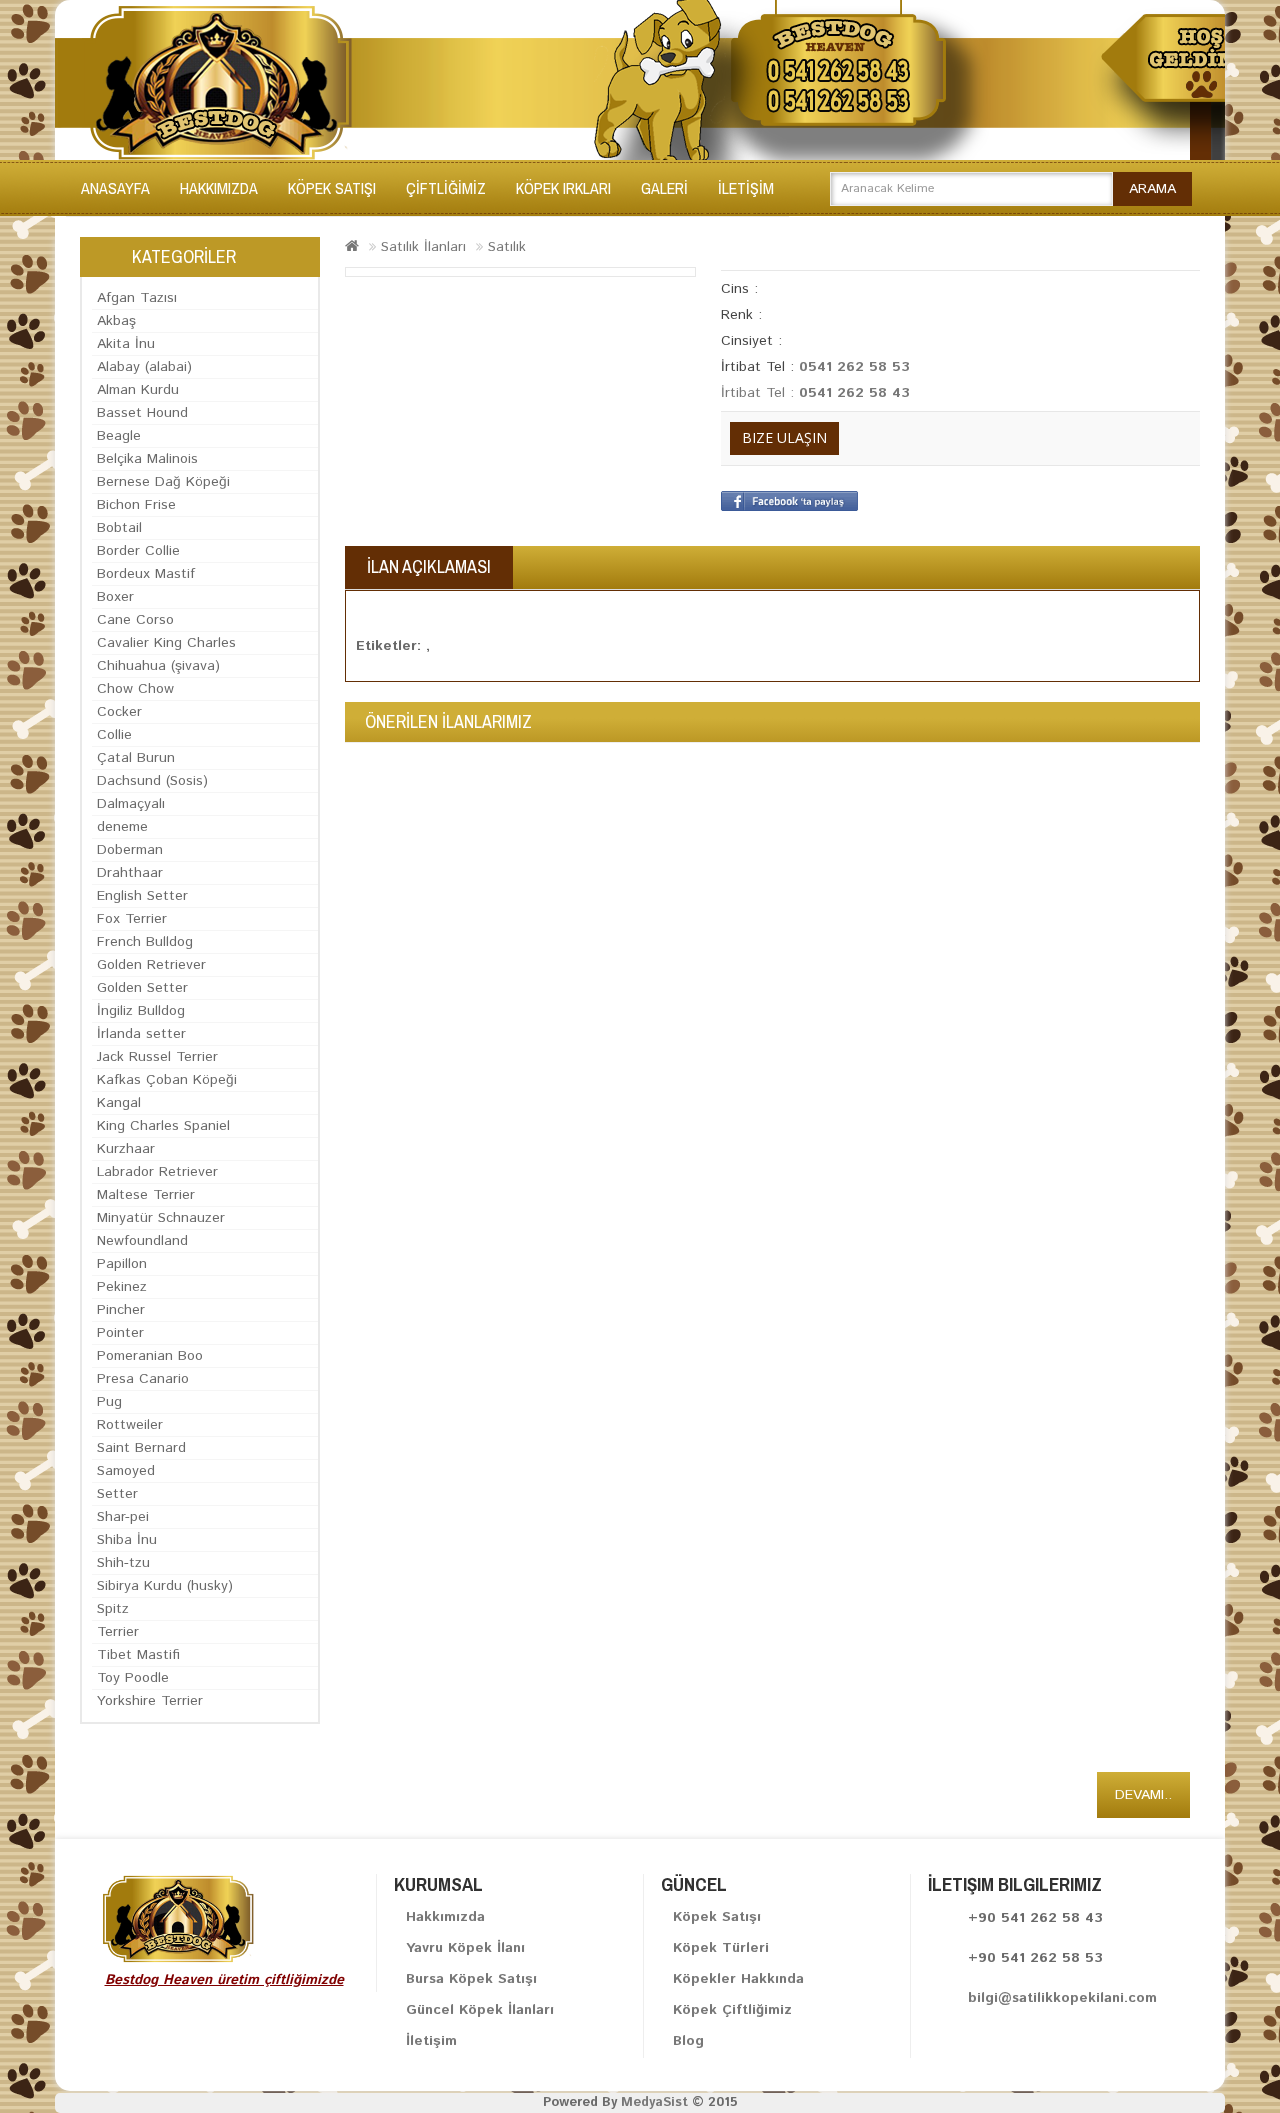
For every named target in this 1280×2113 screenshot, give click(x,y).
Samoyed (126, 1471)
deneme (122, 827)
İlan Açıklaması (429, 566)
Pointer (120, 1333)
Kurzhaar (126, 1149)
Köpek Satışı (717, 1917)
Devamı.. (1143, 1795)
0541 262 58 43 (854, 393)
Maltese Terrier (146, 1195)
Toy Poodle (133, 1678)
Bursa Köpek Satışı (471, 1979)
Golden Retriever (151, 965)
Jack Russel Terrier (157, 1057)
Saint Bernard (141, 1448)
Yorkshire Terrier (150, 1701)
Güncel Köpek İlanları (480, 2010)
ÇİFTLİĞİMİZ (446, 188)
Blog (688, 2041)
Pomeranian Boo (150, 1356)
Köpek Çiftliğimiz (732, 2010)
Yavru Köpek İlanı (465, 1948)
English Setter (142, 896)
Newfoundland (142, 1241)
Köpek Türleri (721, 1948)
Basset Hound (142, 413)
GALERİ (664, 188)
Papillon (122, 1264)
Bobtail (119, 528)
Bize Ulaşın (784, 437)
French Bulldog (145, 942)
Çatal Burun (136, 758)
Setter (117, 1494)
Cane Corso (135, 620)
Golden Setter (142, 988)
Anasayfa (115, 188)
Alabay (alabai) (144, 367)
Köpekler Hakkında (738, 1979)
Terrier (118, 1632)
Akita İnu (126, 344)
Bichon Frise (136, 505)
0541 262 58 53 (854, 367)
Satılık (507, 247)
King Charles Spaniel (163, 1126)
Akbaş (116, 321)
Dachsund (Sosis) (152, 781)
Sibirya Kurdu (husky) (165, 1586)
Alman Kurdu (138, 390)
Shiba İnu (127, 1540)
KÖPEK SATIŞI (332, 188)
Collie (114, 735)
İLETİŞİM (746, 188)
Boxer (115, 597)
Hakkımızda (219, 188)
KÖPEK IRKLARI (563, 188)
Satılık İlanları (423, 247)
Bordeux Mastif (146, 574)
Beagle (119, 436)
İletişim (431, 2041)
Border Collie (138, 551)
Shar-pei (123, 1517)
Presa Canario (143, 1379)
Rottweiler (130, 1425)
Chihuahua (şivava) (158, 666)
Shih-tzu (123, 1563)
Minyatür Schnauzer (161, 1218)
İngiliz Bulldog (141, 1011)
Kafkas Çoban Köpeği (167, 1080)
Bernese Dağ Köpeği (163, 482)
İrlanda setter (141, 1034)
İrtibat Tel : (760, 393)
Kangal (119, 1103)
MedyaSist (654, 2102)
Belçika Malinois (147, 459)
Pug (109, 1402)
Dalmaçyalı (131, 804)
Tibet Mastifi (138, 1655)
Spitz (113, 1609)
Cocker (119, 712)
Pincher (121, 1310)
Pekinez (122, 1287)
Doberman (130, 850)
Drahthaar (130, 873)
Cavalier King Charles (166, 643)
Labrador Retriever (157, 1172)
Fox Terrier (132, 919)
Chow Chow (135, 689)
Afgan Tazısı (137, 298)
